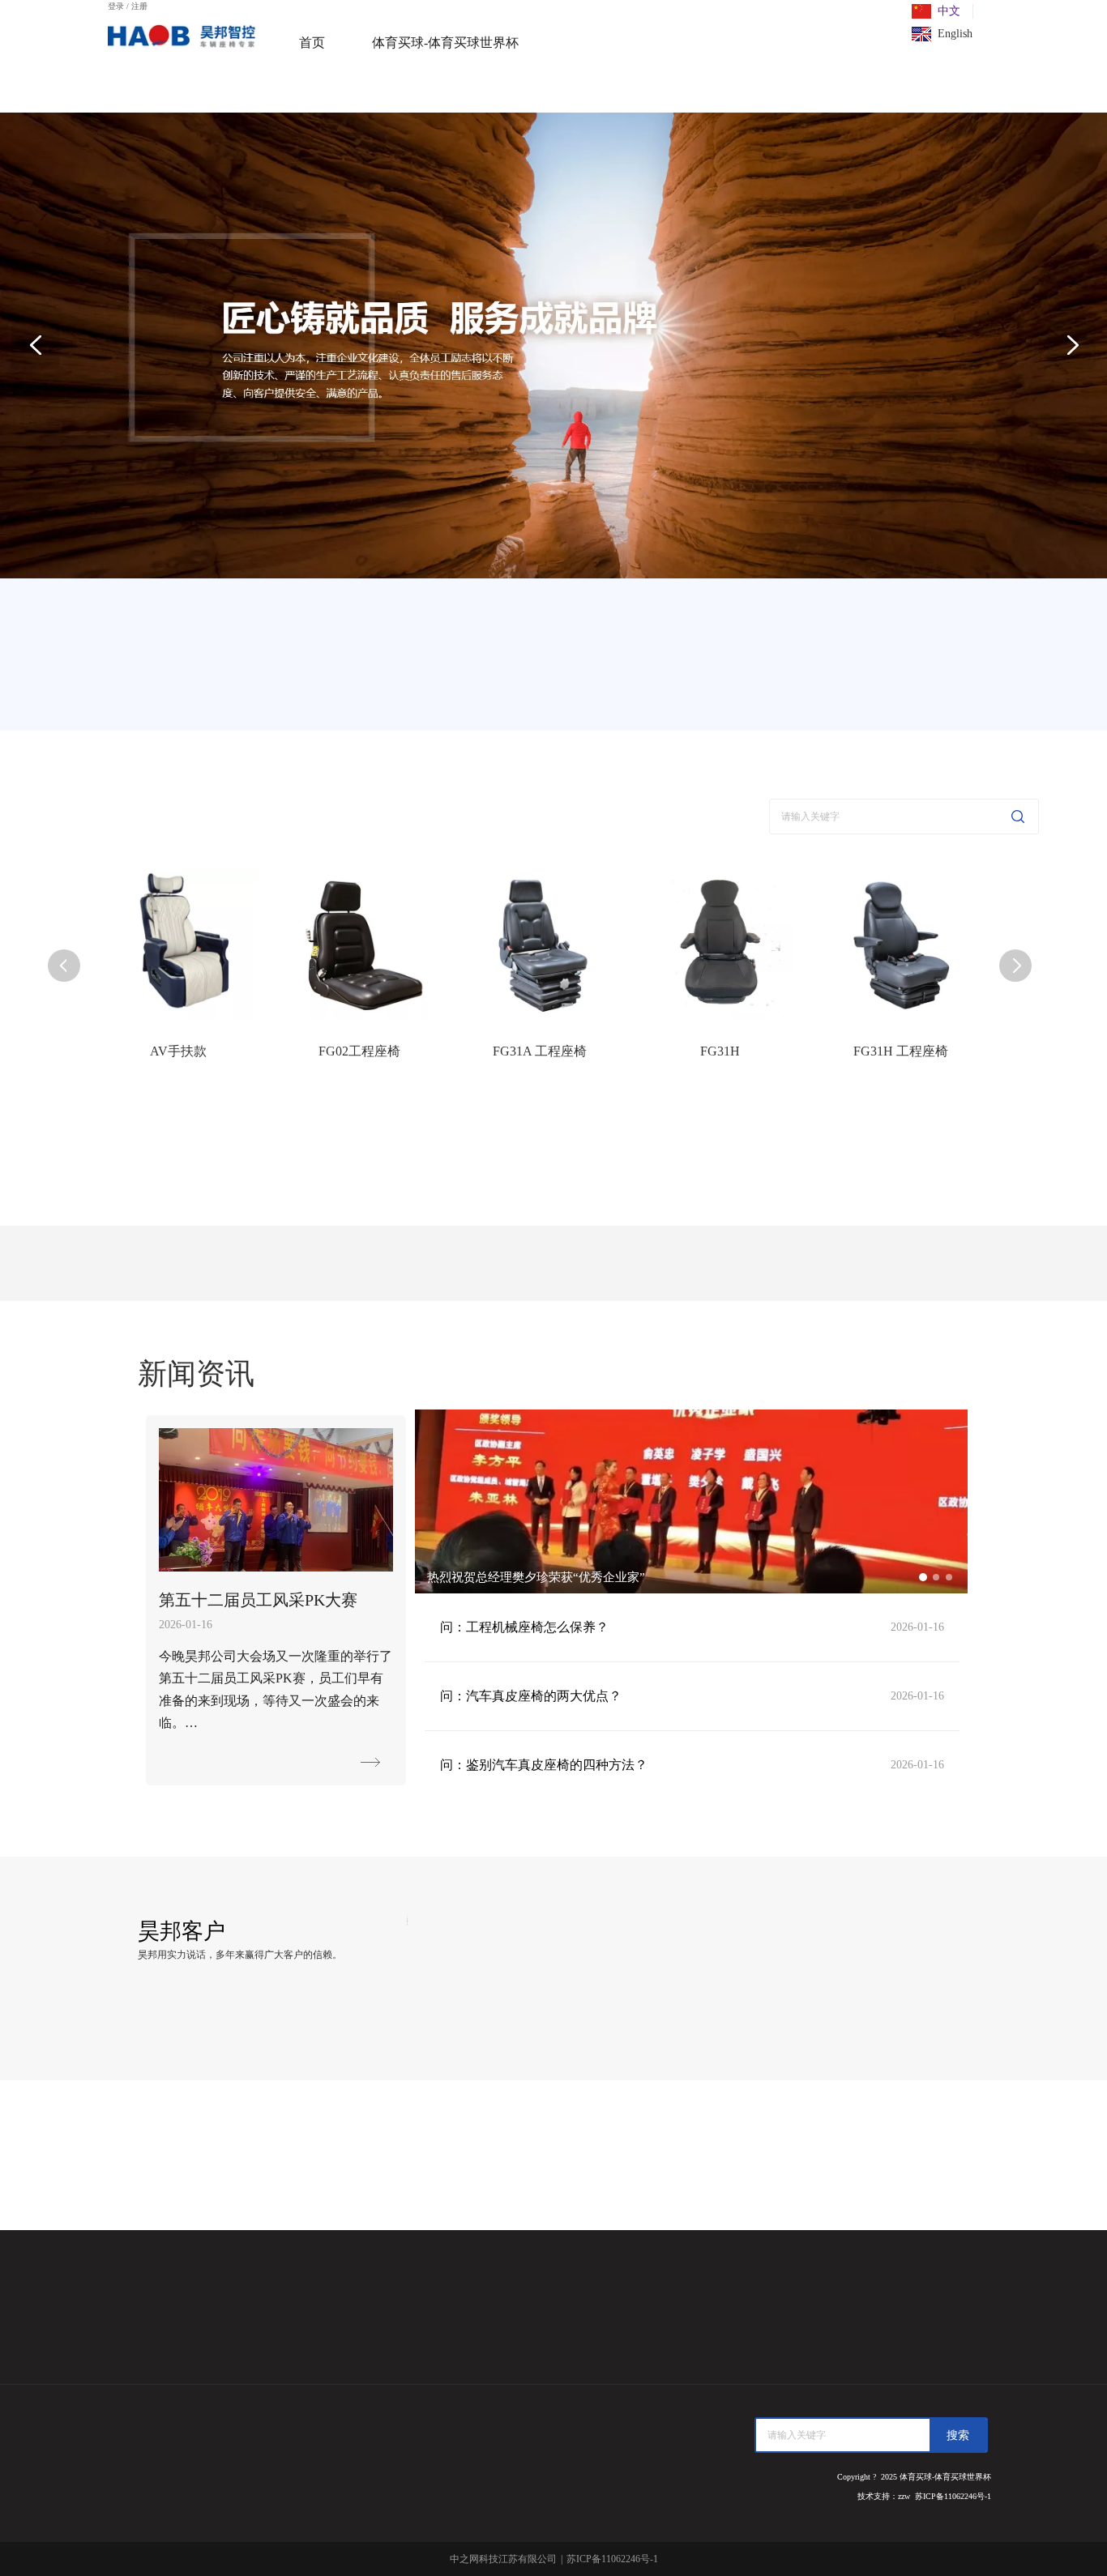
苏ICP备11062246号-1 (953, 2496)
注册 (139, 6)
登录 (116, 6)
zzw (904, 2496)
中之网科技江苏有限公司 (503, 2559)
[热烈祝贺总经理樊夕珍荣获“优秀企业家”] (691, 1590)
